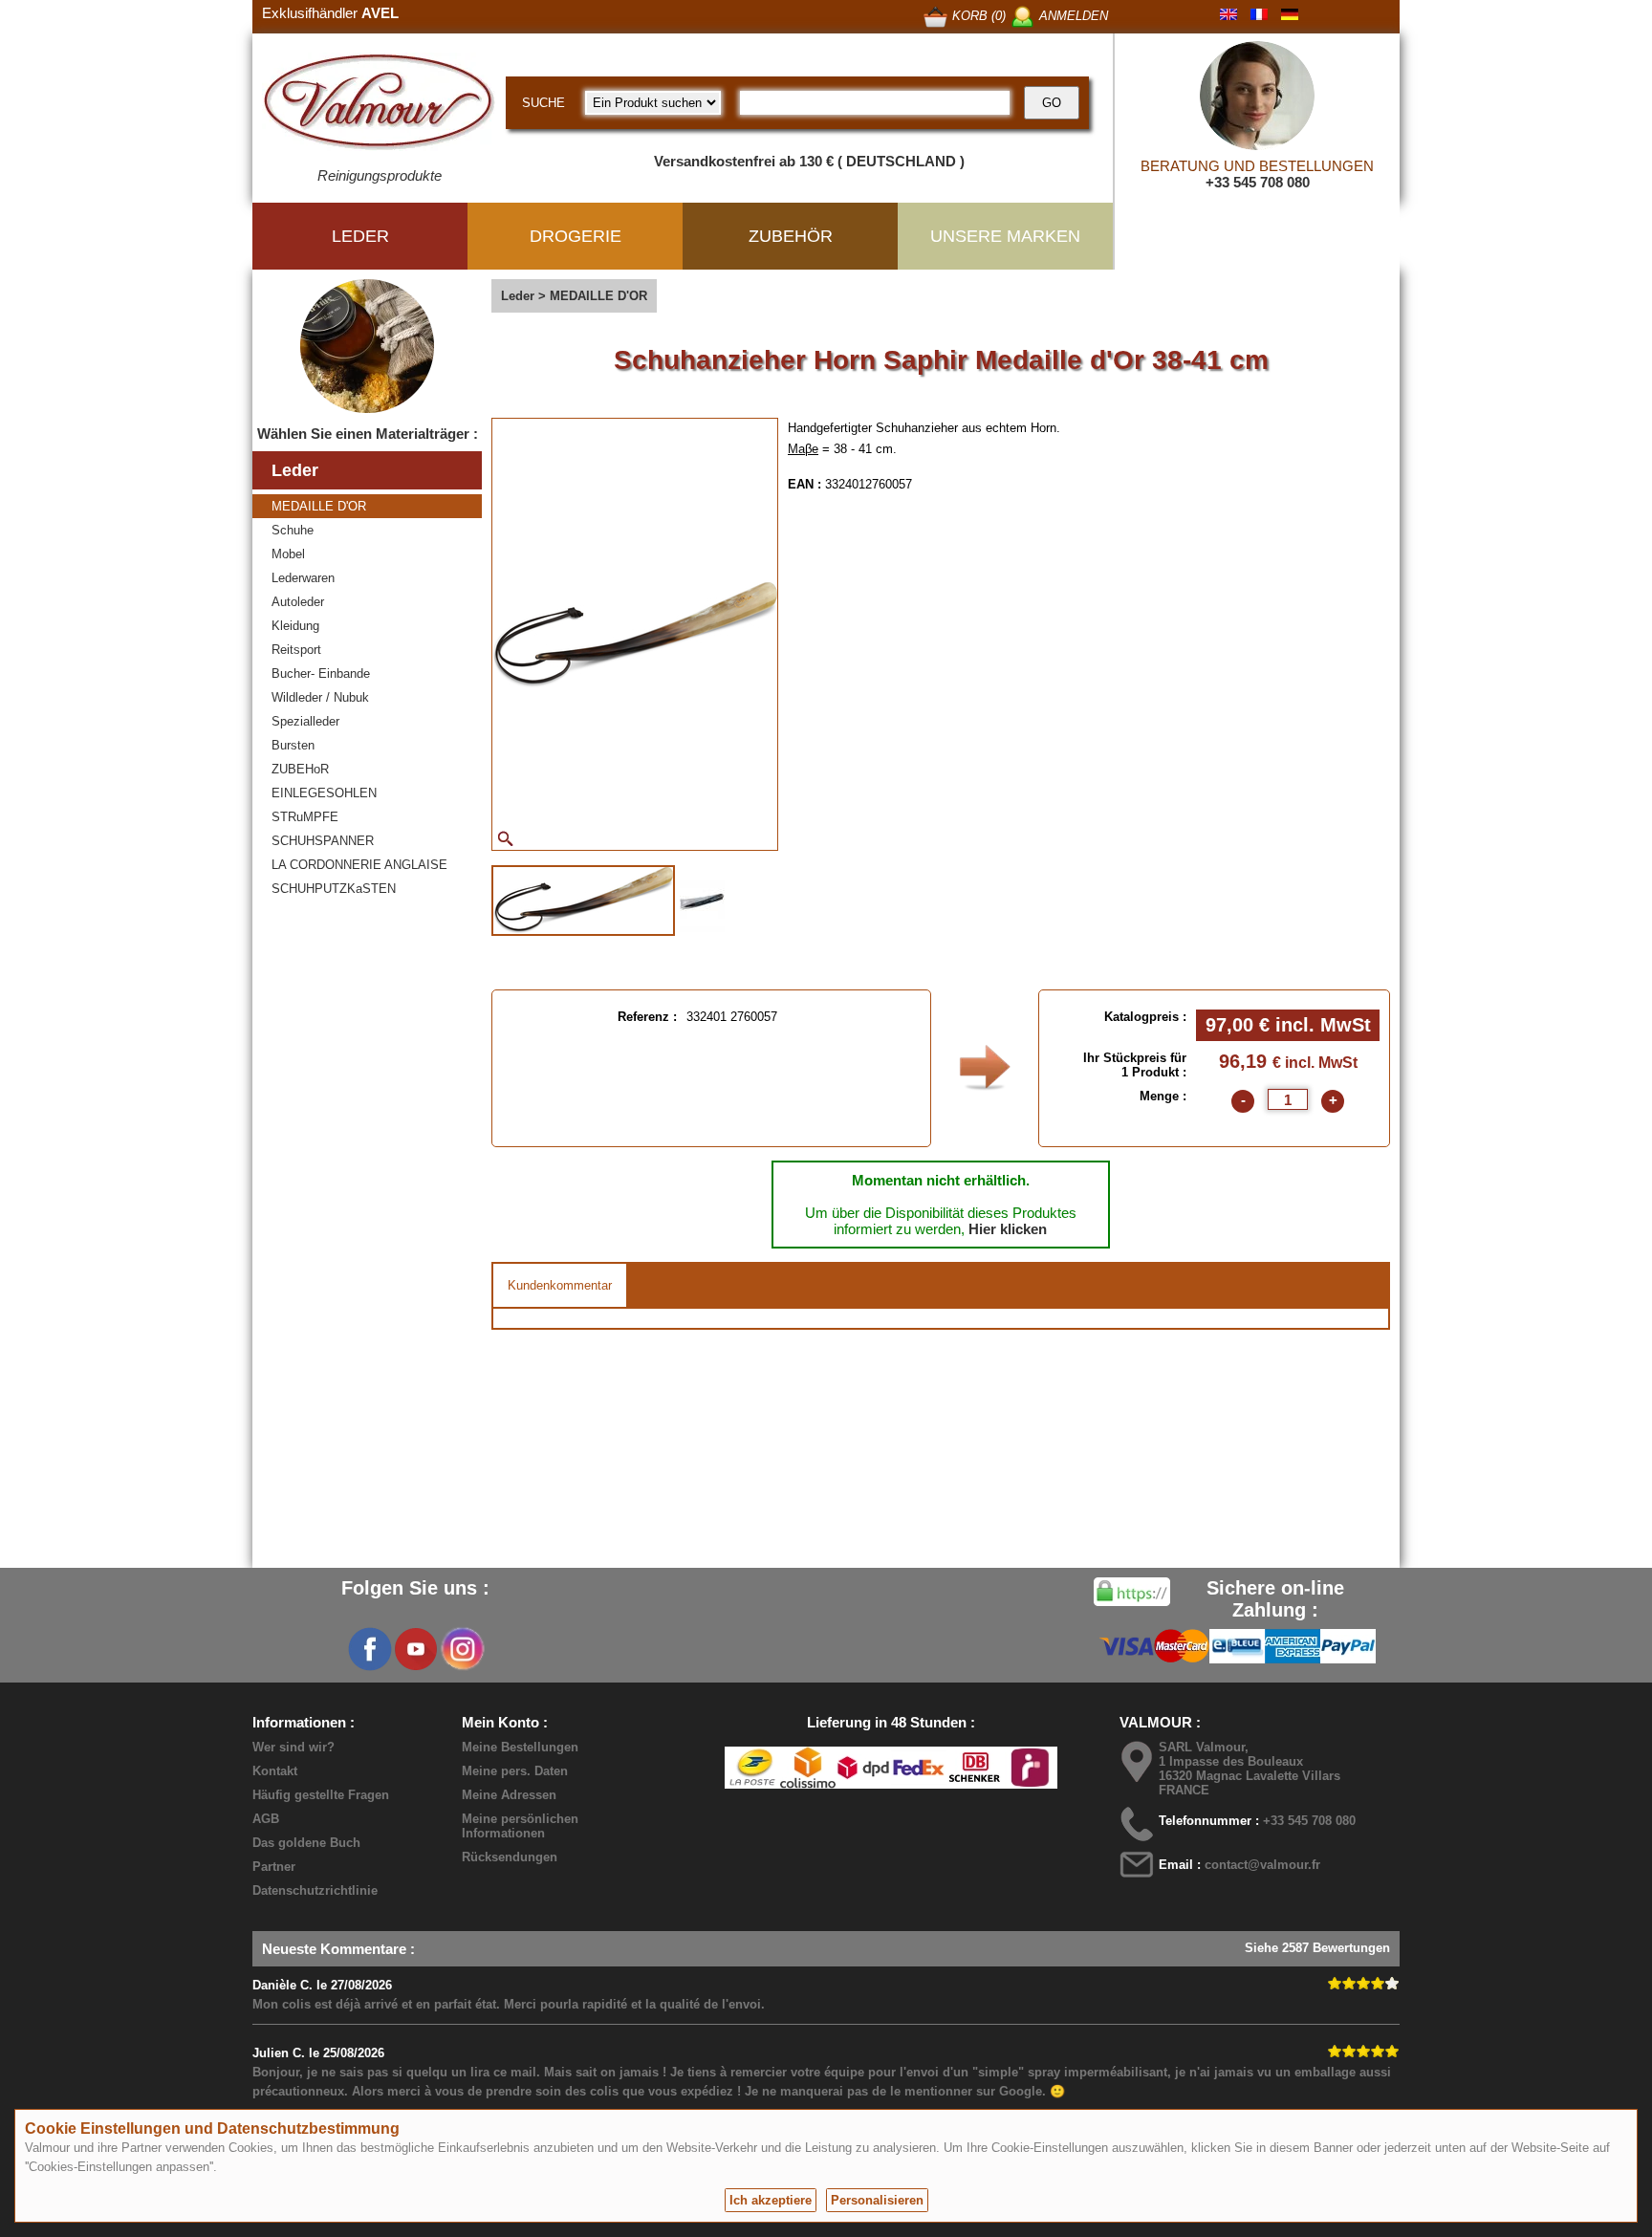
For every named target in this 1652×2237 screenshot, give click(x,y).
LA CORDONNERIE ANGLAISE (359, 865)
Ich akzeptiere (771, 2200)
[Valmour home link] (379, 105)
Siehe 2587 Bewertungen (1317, 1948)
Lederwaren (303, 578)
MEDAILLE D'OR (319, 506)
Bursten (293, 745)
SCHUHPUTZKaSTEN (334, 889)
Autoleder (298, 602)
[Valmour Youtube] (416, 1649)
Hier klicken (1008, 1229)
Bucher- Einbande (321, 673)
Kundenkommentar (560, 1285)
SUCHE (543, 103)
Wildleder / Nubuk (320, 697)
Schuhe (293, 530)
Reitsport (296, 650)
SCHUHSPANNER (323, 841)
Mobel (288, 554)
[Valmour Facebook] (370, 1649)
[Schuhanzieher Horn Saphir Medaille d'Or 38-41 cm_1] (583, 901)
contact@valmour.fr (1262, 1865)
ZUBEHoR (300, 769)
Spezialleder (305, 721)
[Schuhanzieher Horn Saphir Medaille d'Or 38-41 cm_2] (702, 899)
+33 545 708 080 (1258, 182)
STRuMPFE (305, 817)
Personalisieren (877, 2200)
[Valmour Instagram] (462, 1649)
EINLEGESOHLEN (324, 793)
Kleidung (295, 626)
